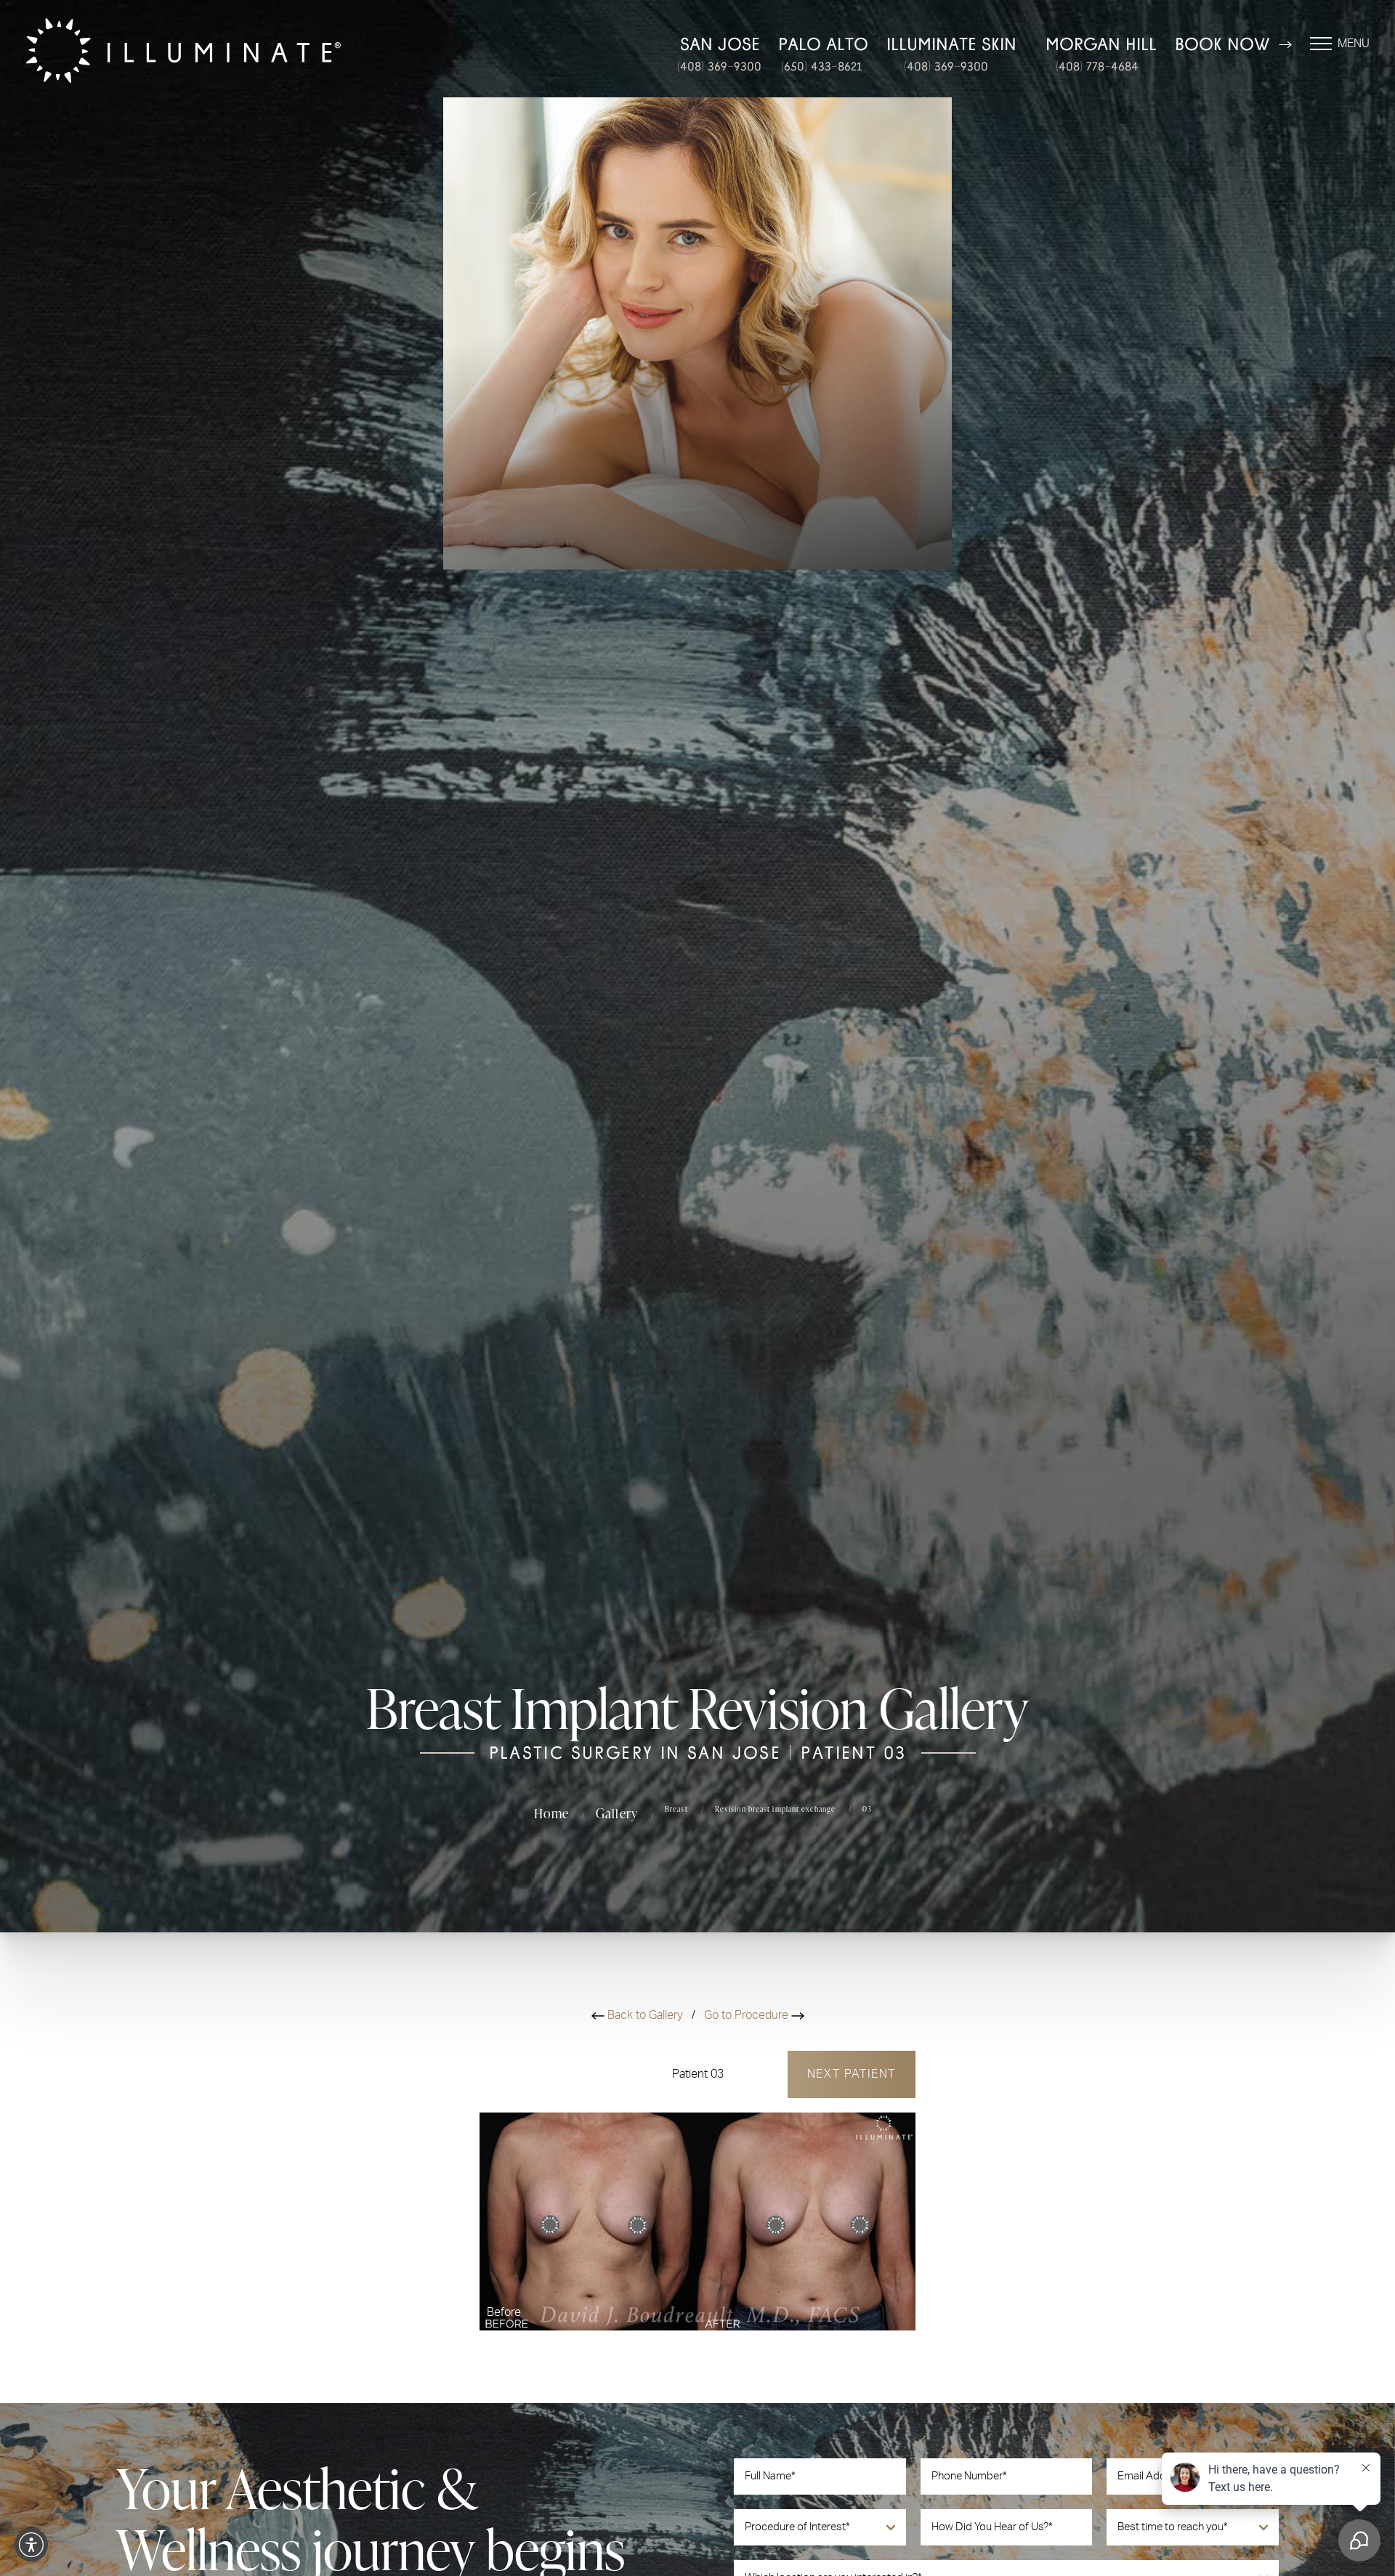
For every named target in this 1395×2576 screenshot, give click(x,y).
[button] (31, 2545)
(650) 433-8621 (821, 66)
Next (852, 2074)
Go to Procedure (748, 2015)
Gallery (617, 1813)
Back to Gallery (645, 2015)
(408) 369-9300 (719, 66)
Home (551, 1813)
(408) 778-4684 (1097, 66)
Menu (1354, 44)
